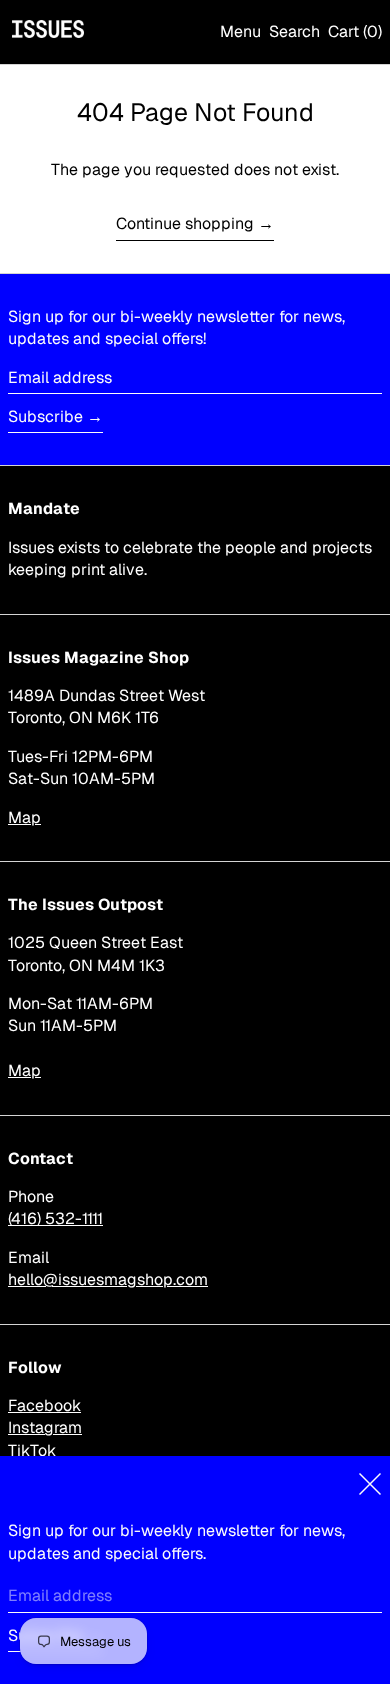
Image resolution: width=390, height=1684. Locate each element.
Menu (240, 31)
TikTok (32, 1450)
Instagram (45, 1427)
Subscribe (45, 416)
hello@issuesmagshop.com (108, 1279)
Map (24, 817)
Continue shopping (185, 223)
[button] (294, 32)
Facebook (44, 1405)
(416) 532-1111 (55, 1218)
